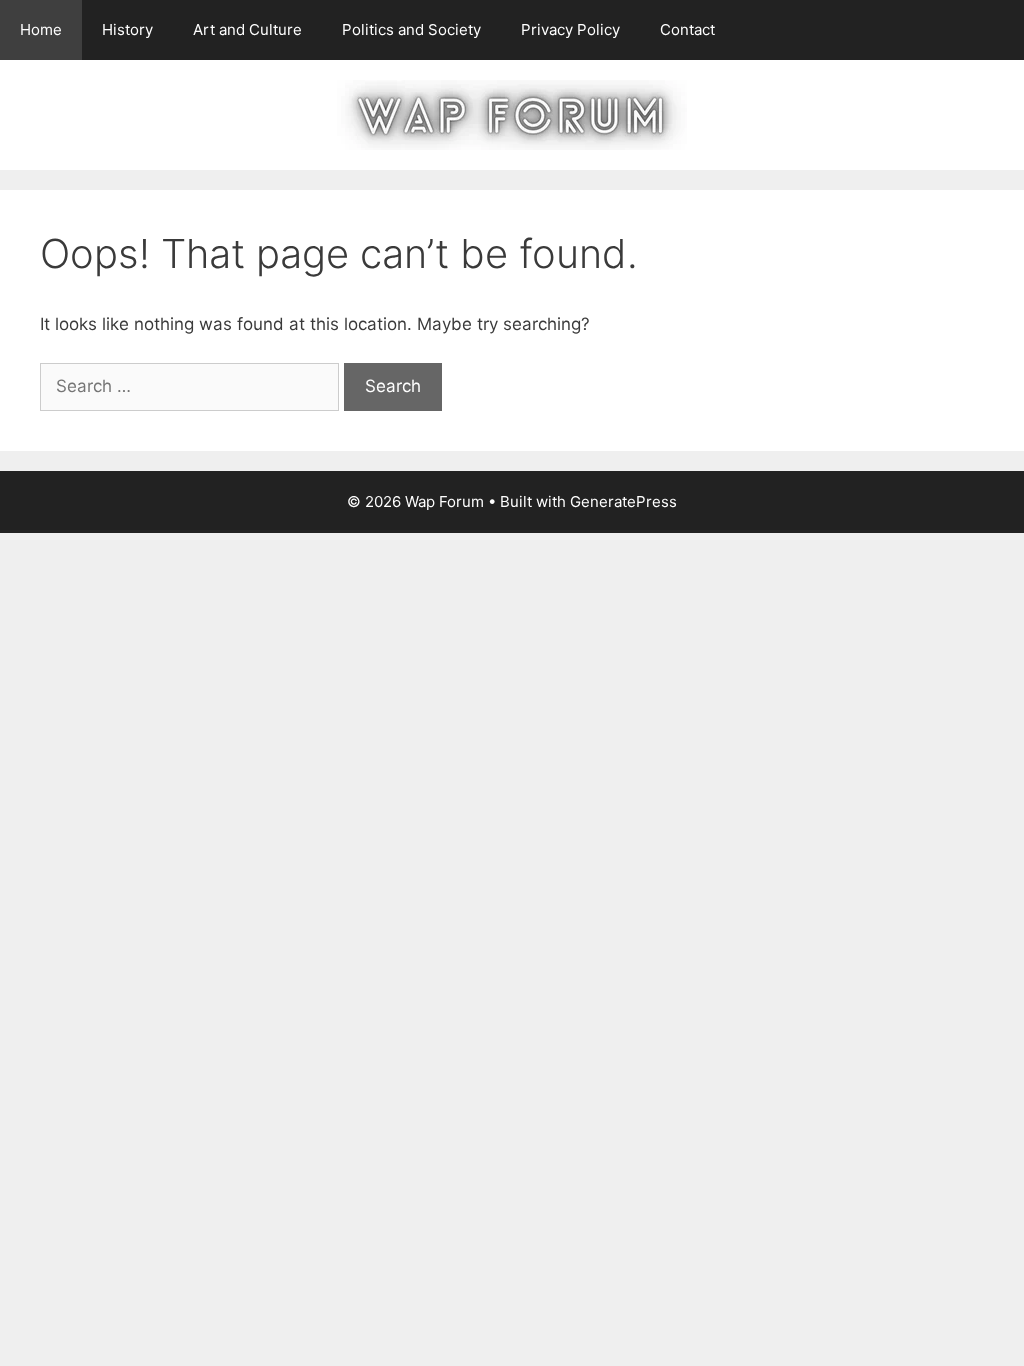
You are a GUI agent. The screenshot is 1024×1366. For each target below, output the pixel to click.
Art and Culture (247, 29)
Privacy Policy (570, 29)
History (127, 29)
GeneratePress (623, 501)
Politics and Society (411, 29)
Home (41, 29)
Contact (687, 29)
